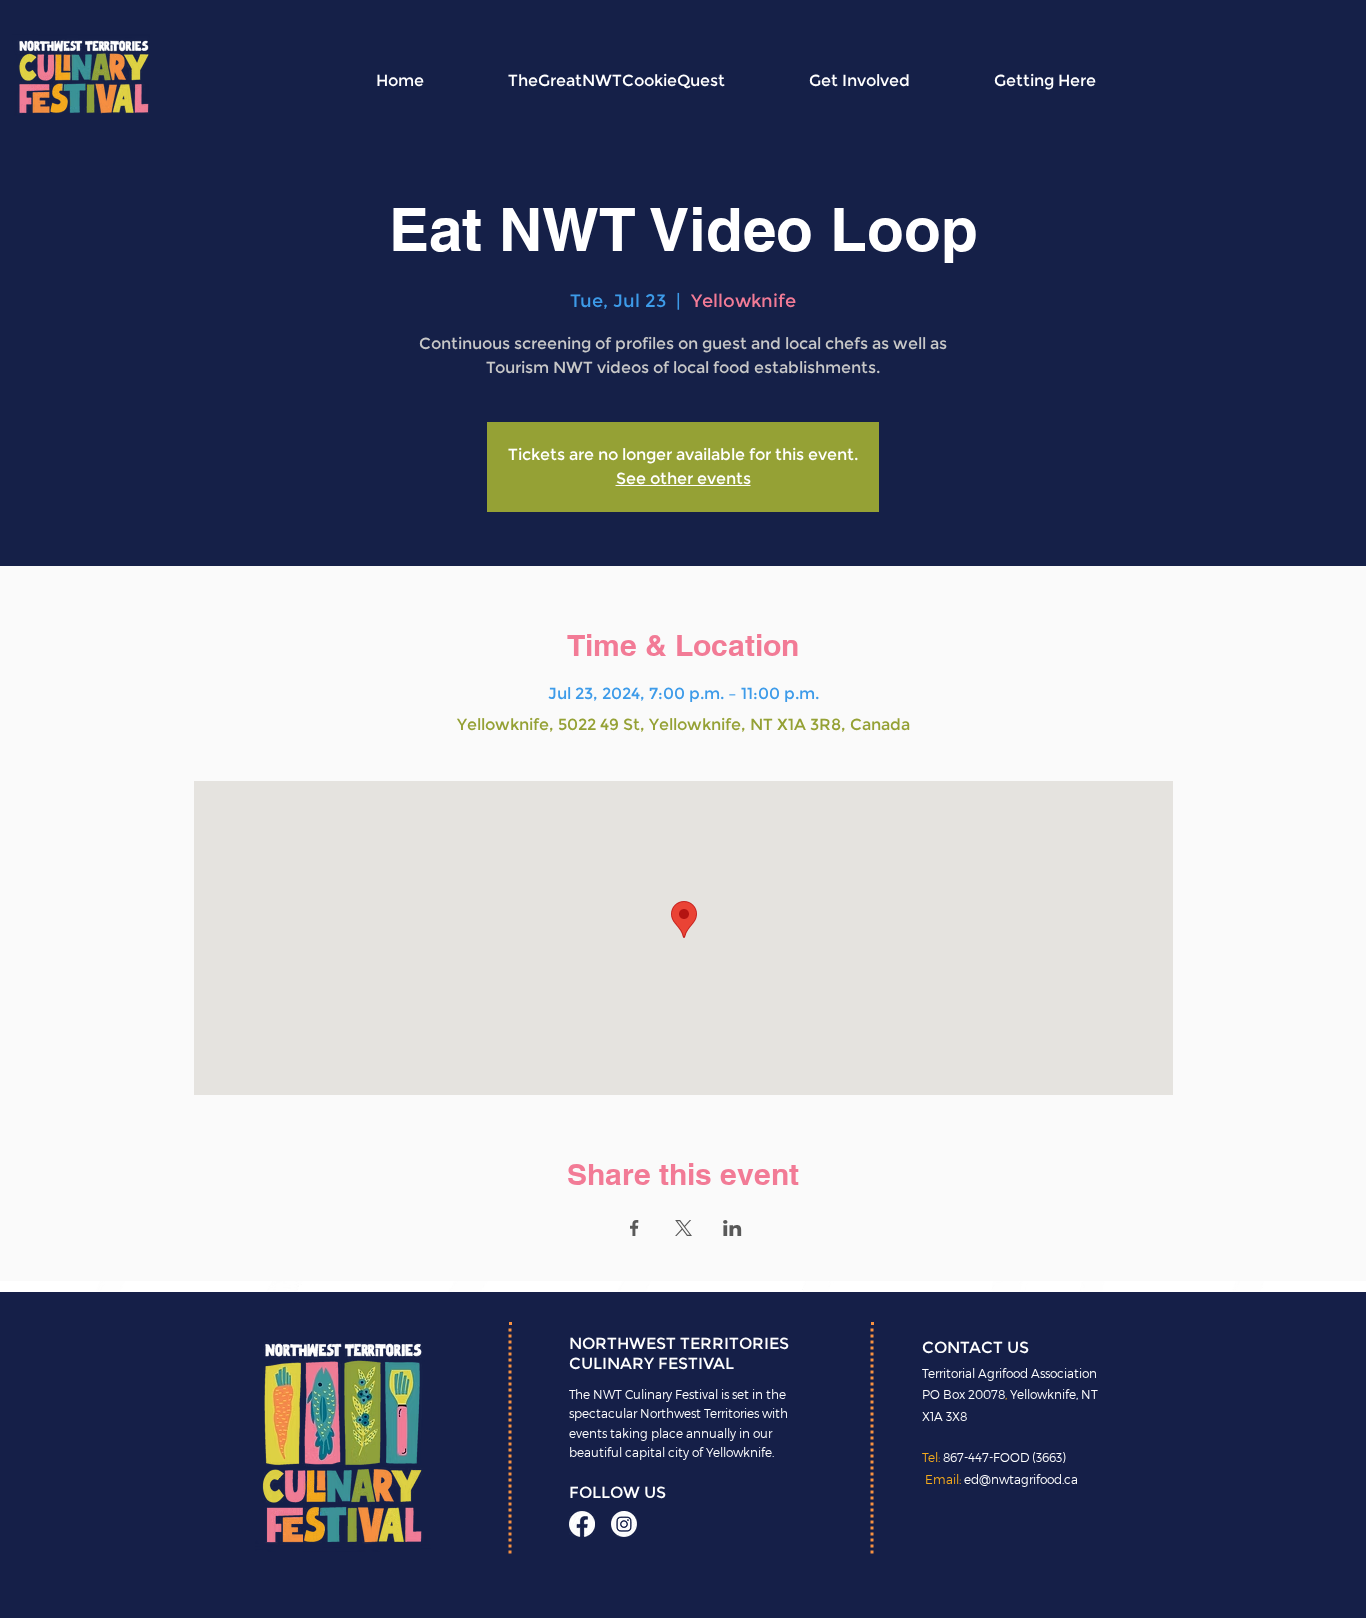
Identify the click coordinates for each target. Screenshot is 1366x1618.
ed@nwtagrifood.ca (1021, 1479)
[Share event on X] (683, 1228)
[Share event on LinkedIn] (732, 1228)
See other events (683, 478)
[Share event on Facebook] (634, 1228)
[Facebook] (582, 1524)
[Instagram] (624, 1524)
